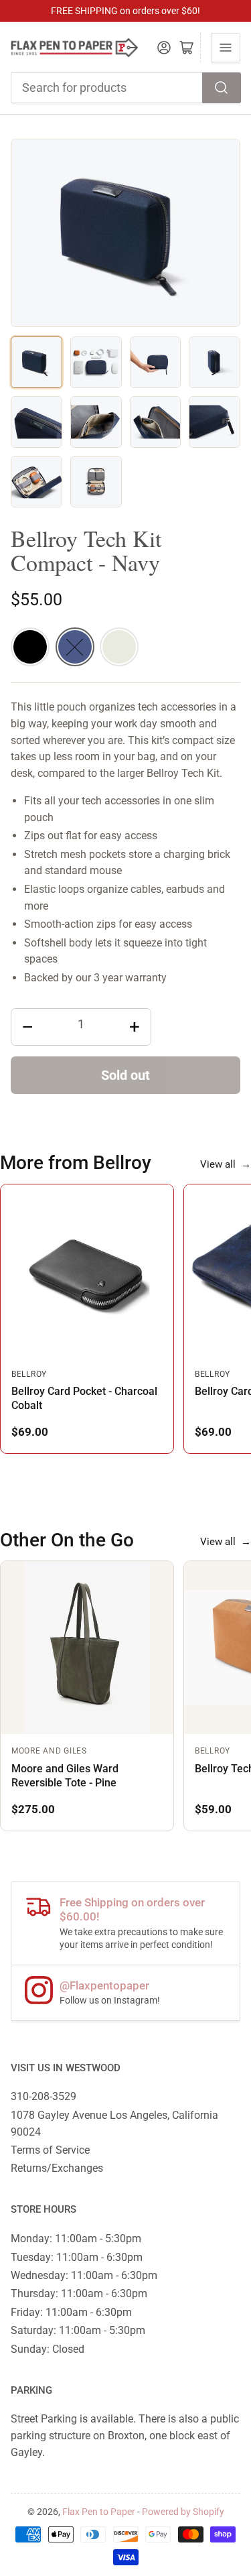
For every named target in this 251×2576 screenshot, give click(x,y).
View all (226, 1164)
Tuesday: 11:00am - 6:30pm (77, 2257)
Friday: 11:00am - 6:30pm (71, 2312)
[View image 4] (215, 362)
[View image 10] (96, 482)
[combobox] (126, 88)
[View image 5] (36, 422)
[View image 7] (156, 422)
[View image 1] (36, 362)
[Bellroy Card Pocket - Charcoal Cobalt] (87, 1271)
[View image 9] (36, 482)
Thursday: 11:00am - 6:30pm (79, 2293)
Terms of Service (50, 2150)
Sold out (125, 1075)
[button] (30, 647)
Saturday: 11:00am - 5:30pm (78, 2330)
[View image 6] (96, 422)
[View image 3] (156, 362)
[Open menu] (226, 48)
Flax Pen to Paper (99, 2512)
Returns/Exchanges (57, 2168)
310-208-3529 (44, 2096)
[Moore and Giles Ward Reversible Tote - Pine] (87, 1648)
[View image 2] (96, 362)
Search (222, 88)
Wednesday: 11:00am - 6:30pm (84, 2275)
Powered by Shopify (183, 2512)
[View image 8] (215, 422)
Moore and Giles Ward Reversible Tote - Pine (65, 1775)
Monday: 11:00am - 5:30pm (76, 2238)
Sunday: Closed (48, 2349)
